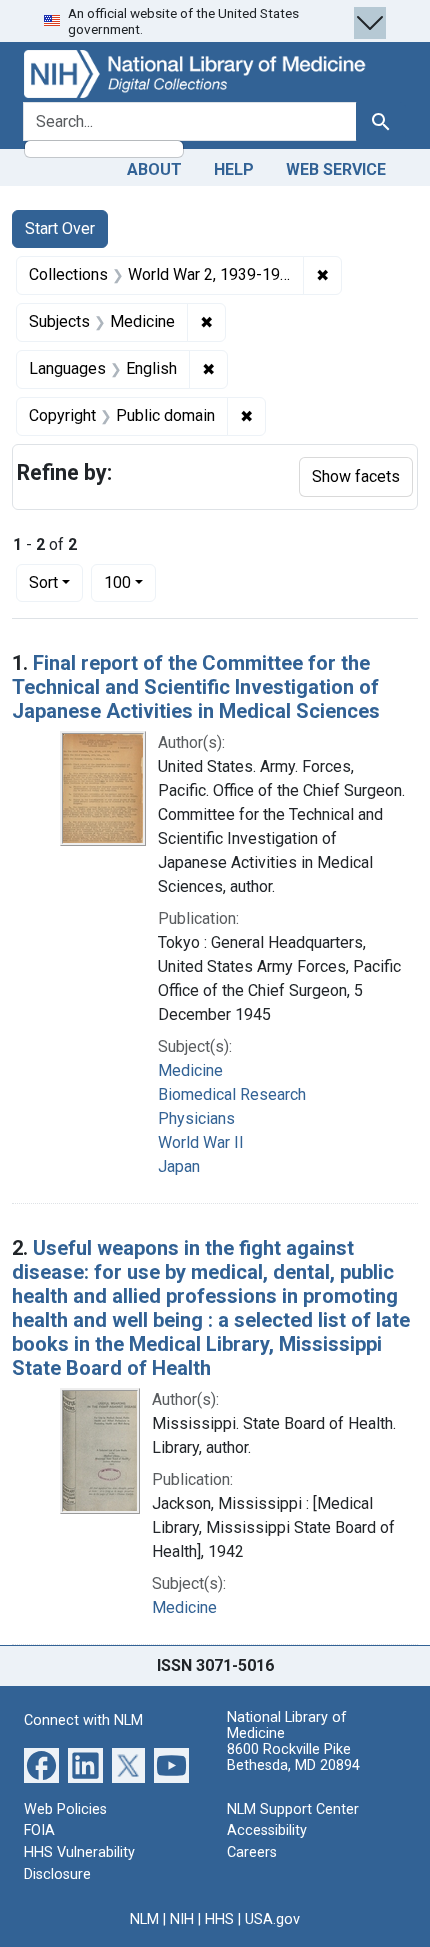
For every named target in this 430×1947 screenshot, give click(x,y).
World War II (201, 1142)
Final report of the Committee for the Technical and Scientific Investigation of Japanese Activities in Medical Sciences (196, 687)
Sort (43, 582)
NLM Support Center (293, 1809)
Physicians (196, 1118)
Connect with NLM (83, 1720)
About (154, 169)
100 (130, 582)
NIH (182, 1919)
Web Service (336, 169)
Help (234, 169)
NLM (144, 1919)
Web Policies (65, 1809)
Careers (252, 1852)
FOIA (39, 1830)
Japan (179, 1166)
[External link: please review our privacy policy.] (41, 1764)
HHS (219, 1919)
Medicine (190, 1070)
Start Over (60, 228)
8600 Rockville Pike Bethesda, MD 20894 (293, 1757)
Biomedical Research (232, 1094)
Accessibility (267, 1830)
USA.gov (272, 1919)
